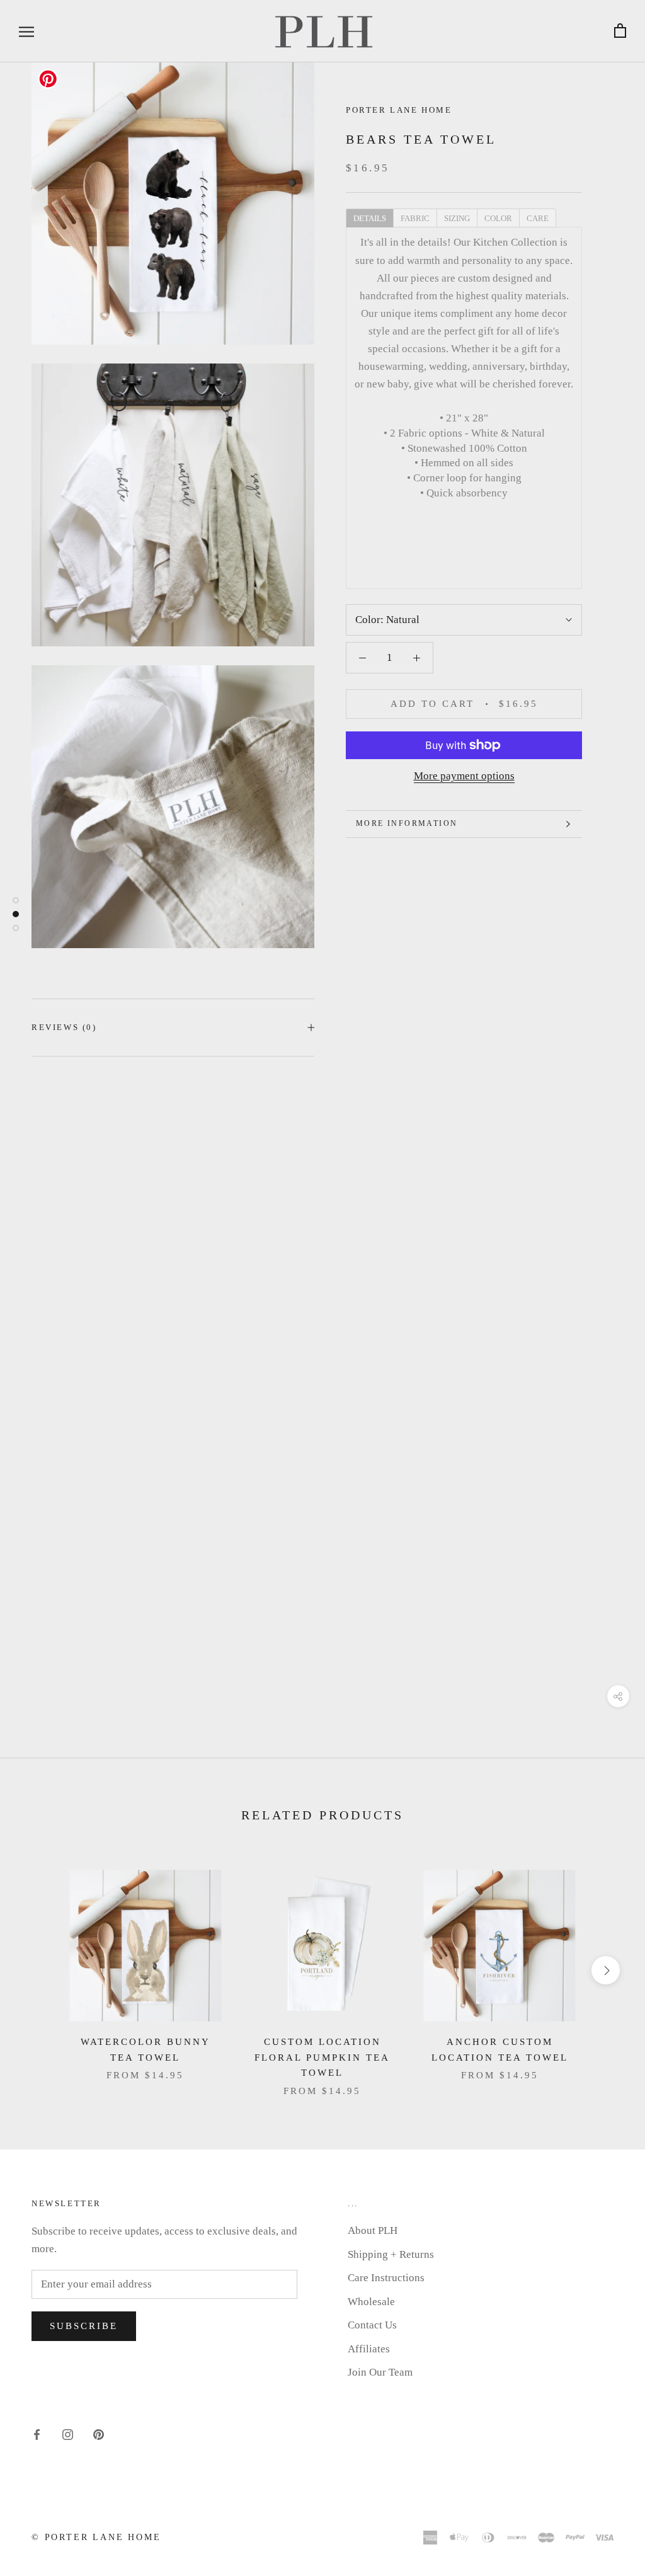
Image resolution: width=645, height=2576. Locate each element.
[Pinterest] (99, 2434)
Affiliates (369, 2349)
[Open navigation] (26, 31)
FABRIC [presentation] (415, 218)
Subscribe (84, 2326)
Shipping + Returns (391, 2254)
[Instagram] (68, 2434)
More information (407, 823)
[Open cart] (620, 31)
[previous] (39, 1970)
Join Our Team (380, 2372)
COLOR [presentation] (498, 218)
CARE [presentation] (538, 218)
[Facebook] (37, 2434)
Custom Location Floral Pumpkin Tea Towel (322, 2058)
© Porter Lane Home (96, 2537)
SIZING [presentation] (457, 218)
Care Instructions (386, 2278)
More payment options (464, 776)
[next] (606, 1970)
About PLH (373, 2230)
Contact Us (372, 2325)
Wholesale (371, 2302)
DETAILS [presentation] (370, 218)
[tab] (369, 217)
